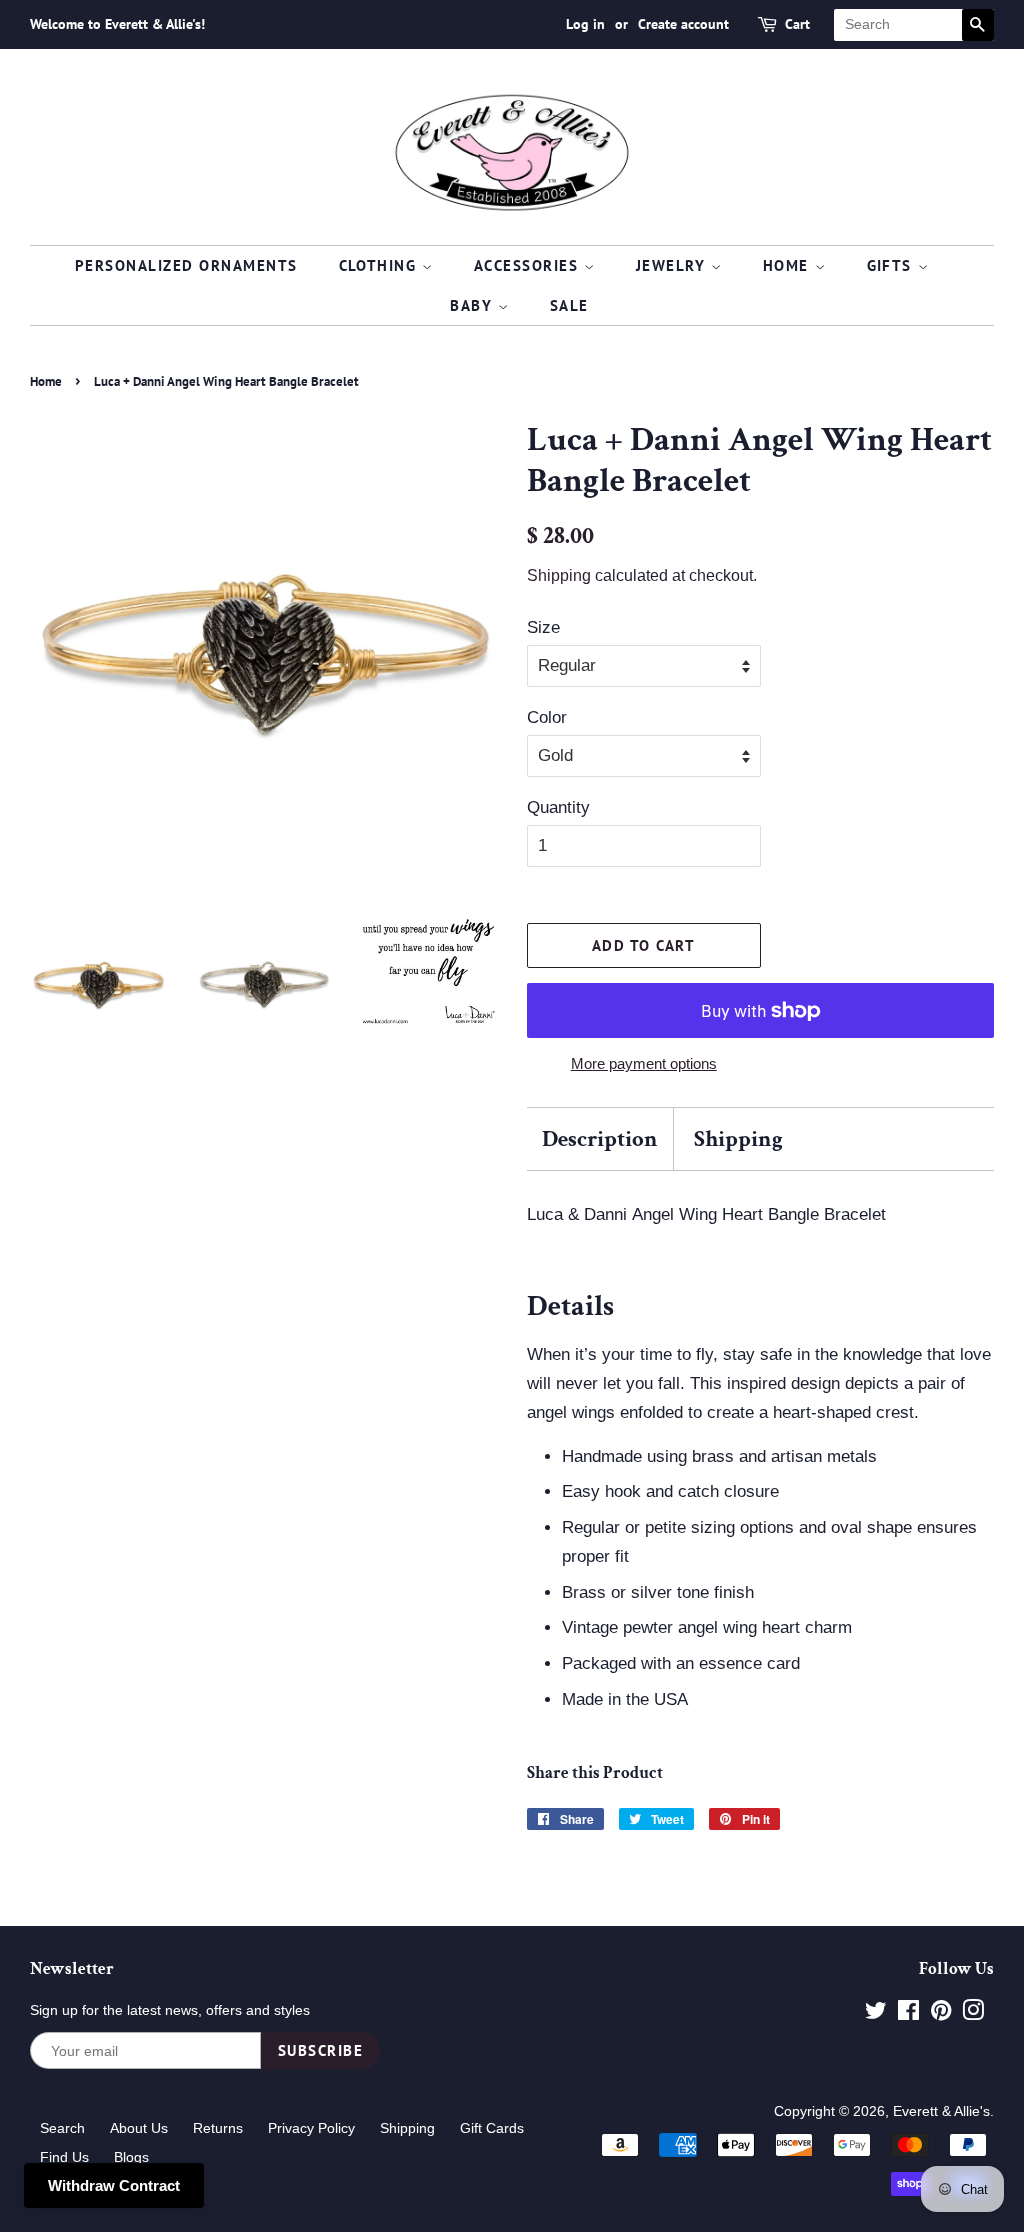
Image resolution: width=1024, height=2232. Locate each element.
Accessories (529, 265)
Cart (797, 24)
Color (547, 717)
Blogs (131, 2157)
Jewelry (673, 265)
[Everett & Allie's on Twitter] (876, 2014)
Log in (585, 24)
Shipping (559, 575)
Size (543, 627)
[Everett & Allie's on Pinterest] (941, 2014)
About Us (139, 2128)
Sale (569, 305)
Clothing (381, 265)
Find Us (64, 2157)
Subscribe (321, 2050)
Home (789, 265)
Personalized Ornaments (186, 265)
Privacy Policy (311, 2128)
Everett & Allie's (941, 2111)
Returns (218, 2128)
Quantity (558, 807)
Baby (474, 305)
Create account (683, 24)
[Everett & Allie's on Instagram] (973, 2014)
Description (600, 1139)
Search (62, 2128)
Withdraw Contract (114, 2185)
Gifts (892, 265)
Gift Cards (492, 2128)
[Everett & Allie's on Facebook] (908, 2014)
